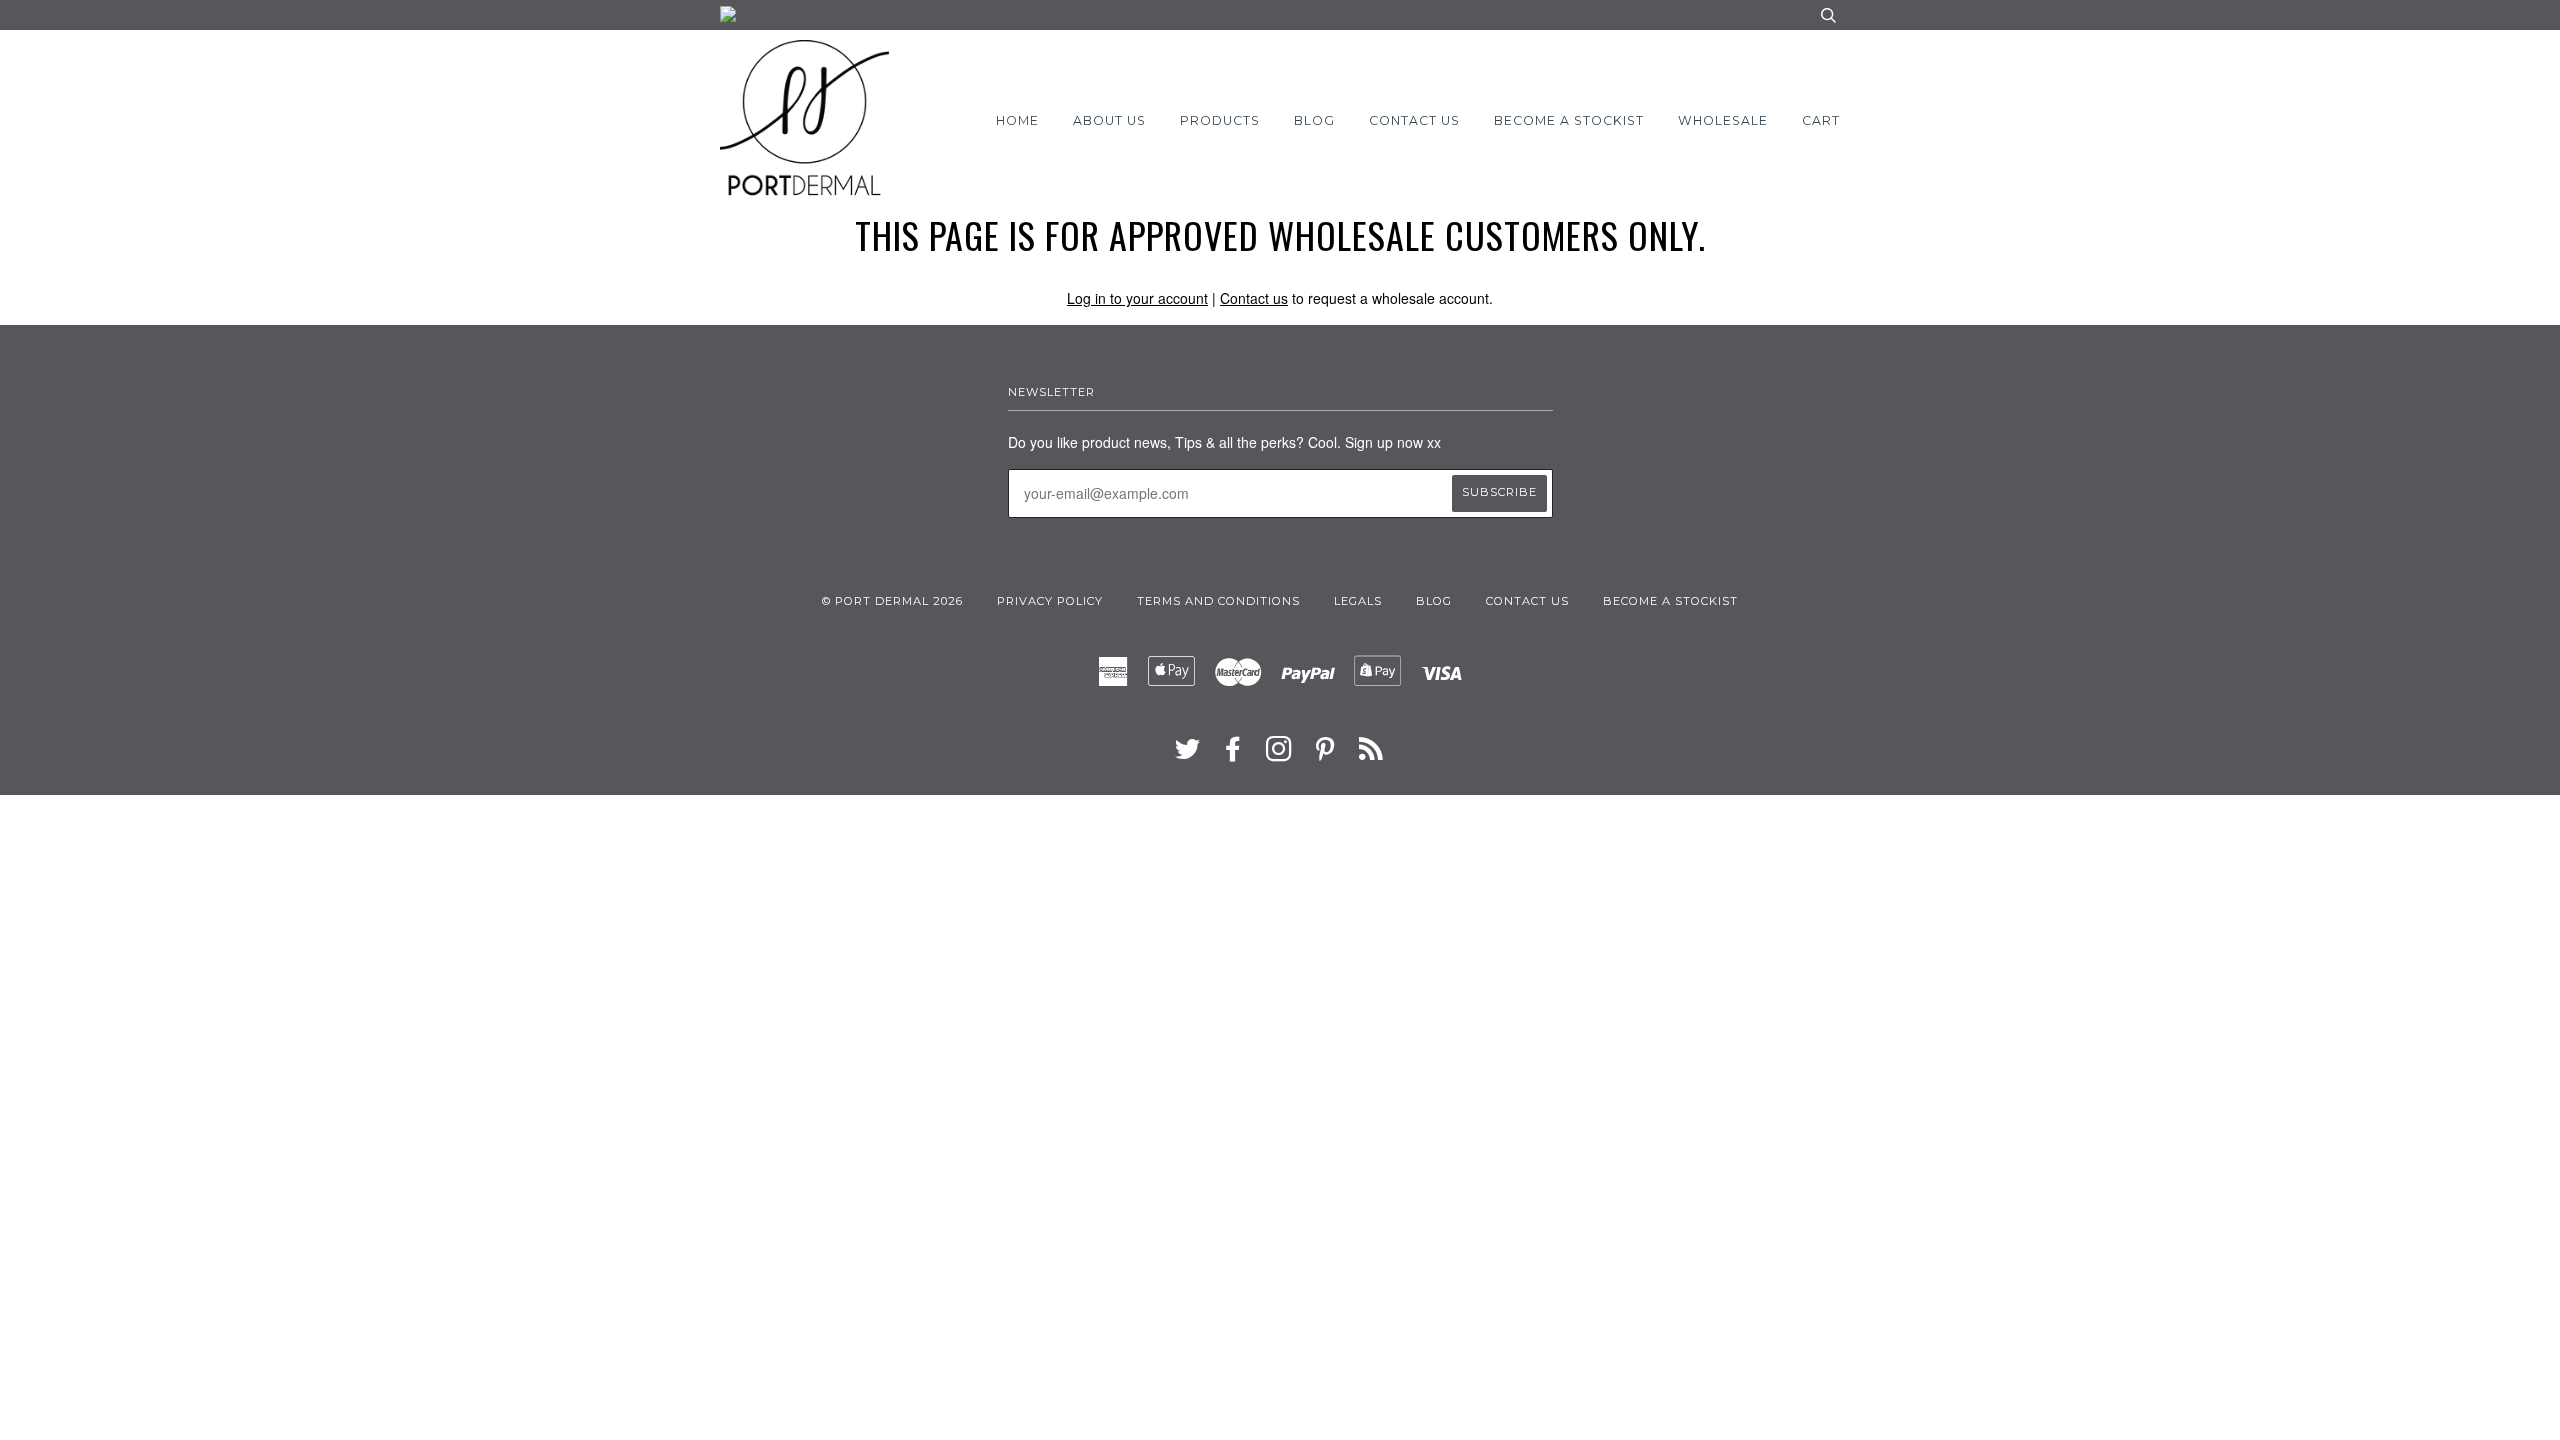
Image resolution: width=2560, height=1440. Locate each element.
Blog (1314, 120)
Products (1220, 120)
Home (1017, 120)
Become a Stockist (1569, 120)
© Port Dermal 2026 (892, 601)
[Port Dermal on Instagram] (1279, 755)
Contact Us (1414, 120)
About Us (1109, 120)
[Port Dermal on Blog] (1371, 755)
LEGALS (1358, 601)
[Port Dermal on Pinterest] (1325, 755)
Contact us (1254, 298)
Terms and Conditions (1218, 601)
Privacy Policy (1050, 601)
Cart (1821, 120)
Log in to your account (1137, 298)
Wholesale (1723, 120)
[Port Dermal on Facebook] (1233, 755)
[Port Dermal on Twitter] (1188, 755)
